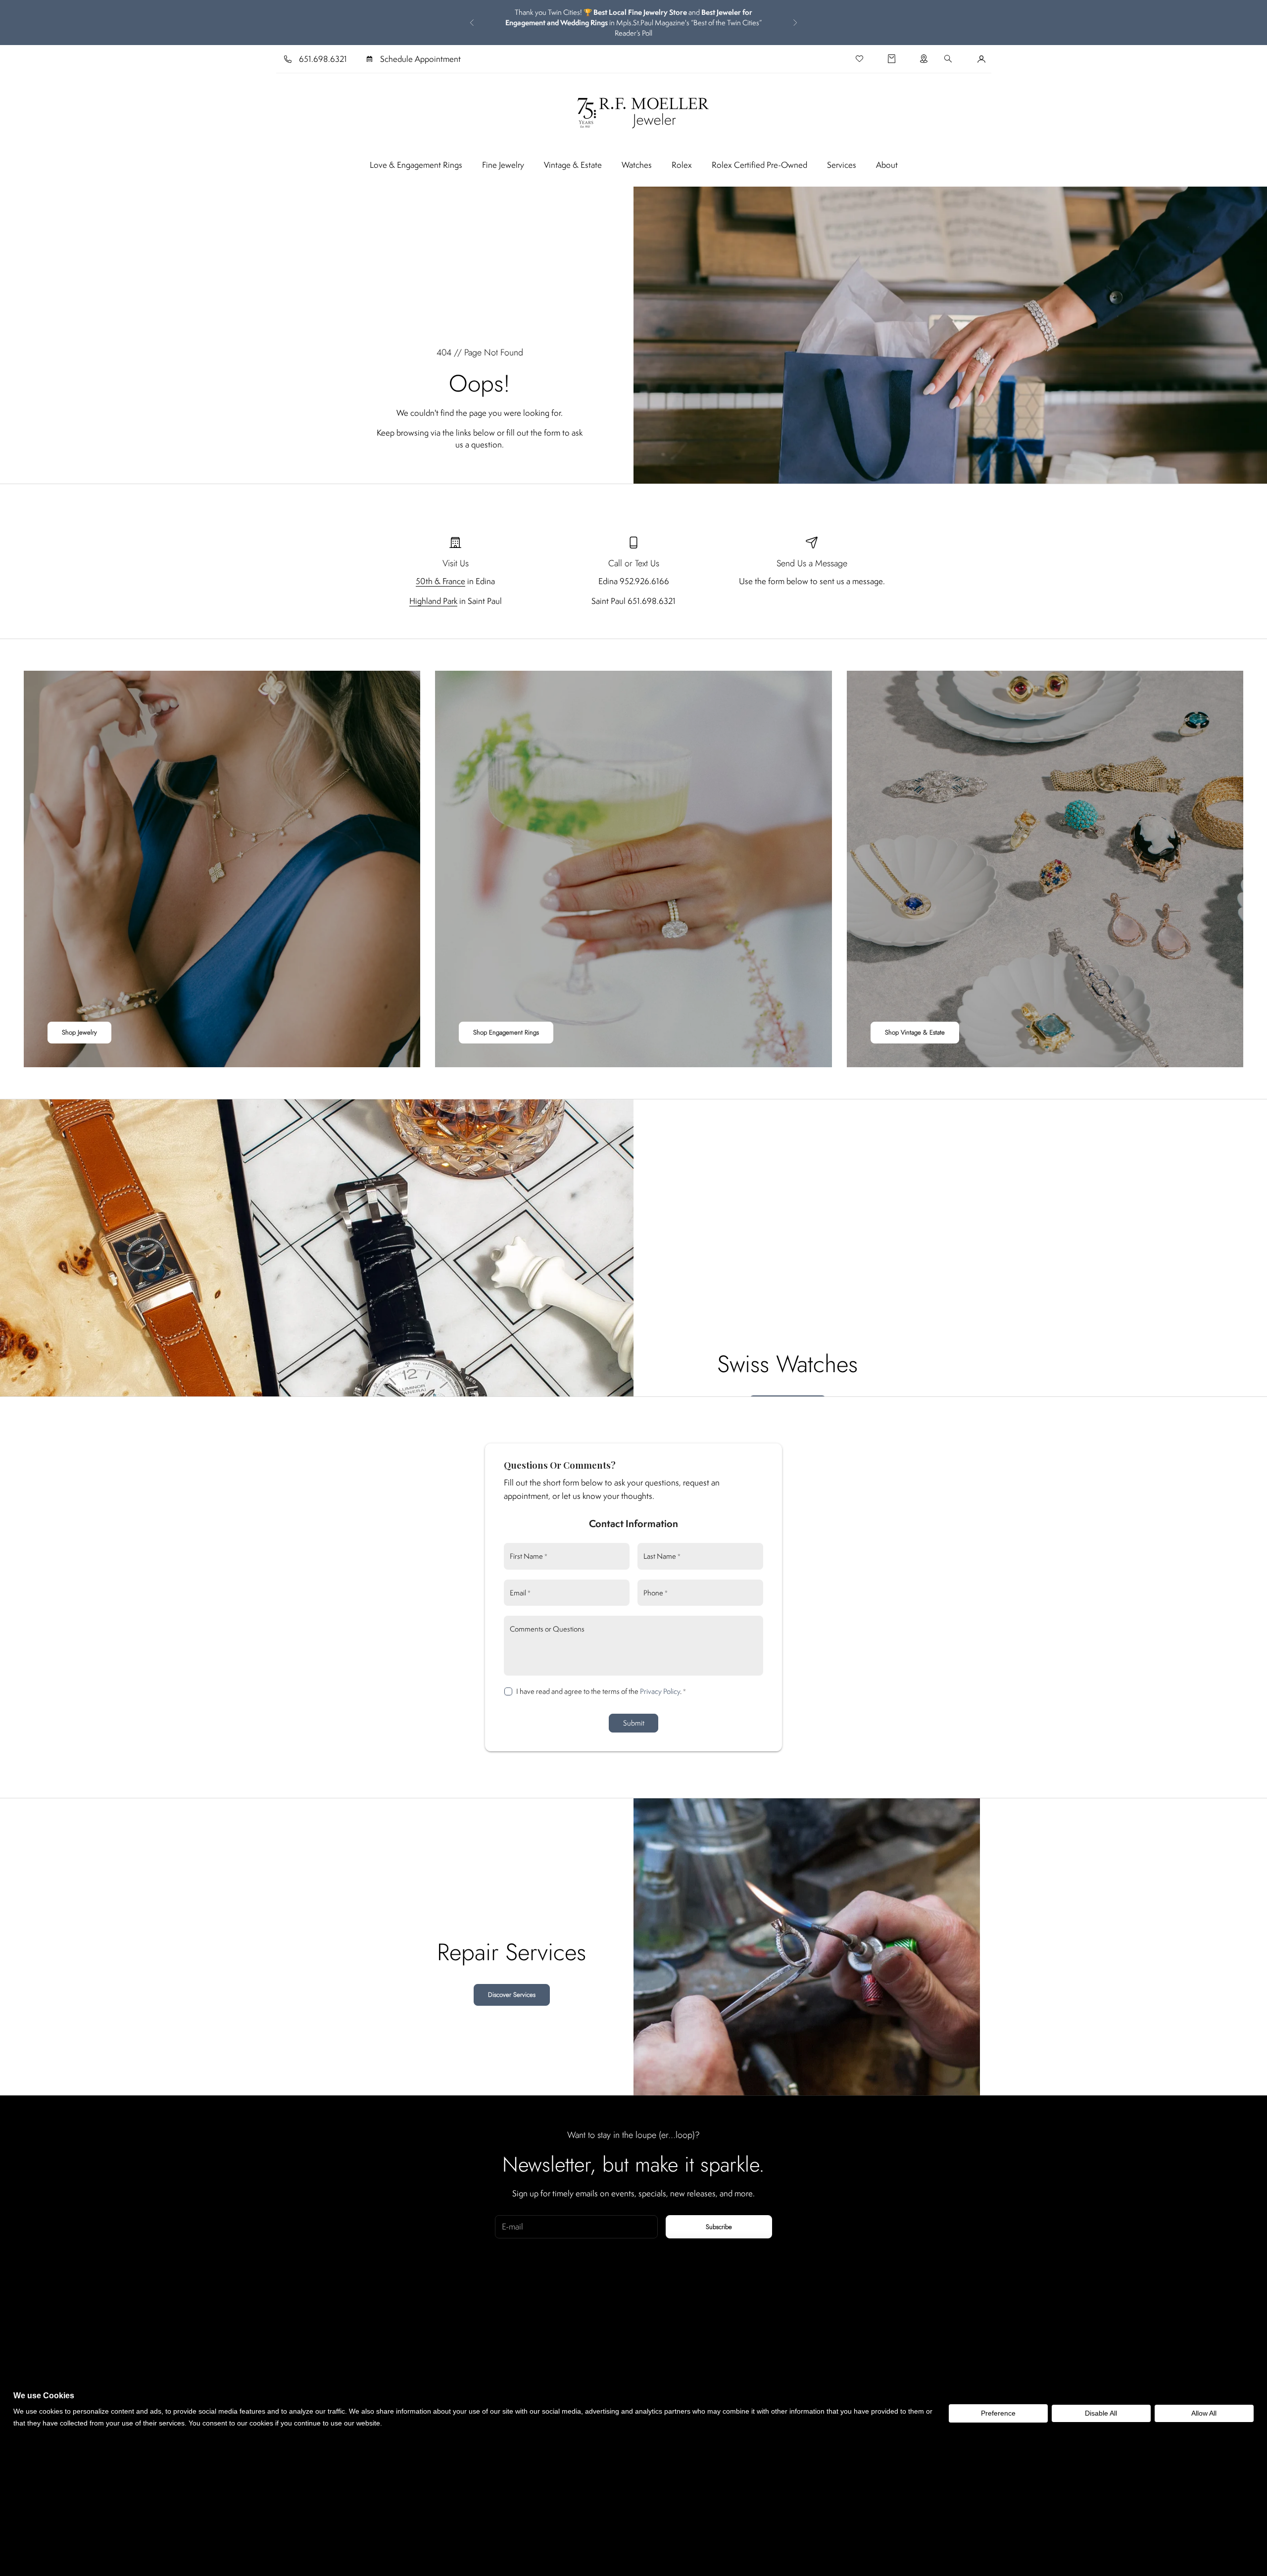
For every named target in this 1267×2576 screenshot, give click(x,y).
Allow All (1204, 2413)
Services (842, 165)
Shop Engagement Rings (506, 1032)
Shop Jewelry (79, 1032)
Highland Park (433, 601)
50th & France (440, 581)
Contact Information (633, 1523)
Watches (637, 165)
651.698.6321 (323, 59)
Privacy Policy (660, 1691)
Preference (998, 2413)
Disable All (1101, 2413)
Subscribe (719, 2227)
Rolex (682, 165)
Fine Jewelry (503, 165)
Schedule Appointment (420, 59)
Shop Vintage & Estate (915, 1032)
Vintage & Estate (573, 165)
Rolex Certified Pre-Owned (759, 165)
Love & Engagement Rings (416, 165)
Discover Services (512, 1995)
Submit (634, 1723)
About (887, 165)
